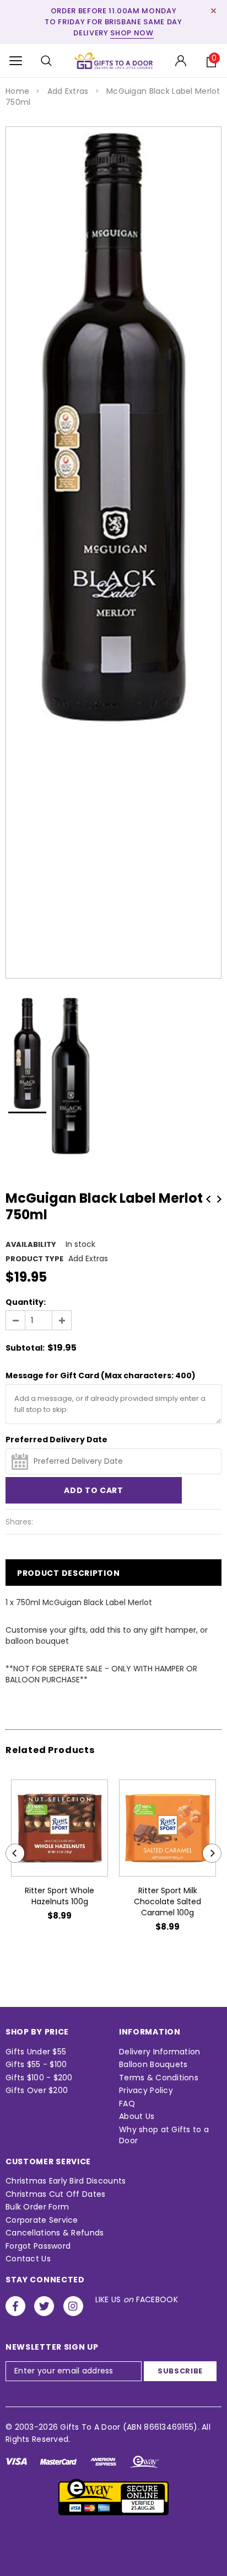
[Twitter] (44, 2306)
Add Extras (68, 91)
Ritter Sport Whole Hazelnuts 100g (60, 1896)
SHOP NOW (132, 33)
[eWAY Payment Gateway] (113, 2497)
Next (219, 1199)
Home (17, 91)
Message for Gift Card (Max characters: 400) (101, 1375)
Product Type (34, 1259)
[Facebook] (15, 2306)
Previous (208, 1199)
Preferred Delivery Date (56, 1440)
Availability (31, 1244)
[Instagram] (73, 2306)
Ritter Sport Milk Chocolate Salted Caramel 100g (167, 1902)
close (214, 11)
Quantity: (26, 1302)
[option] (113, 427)
